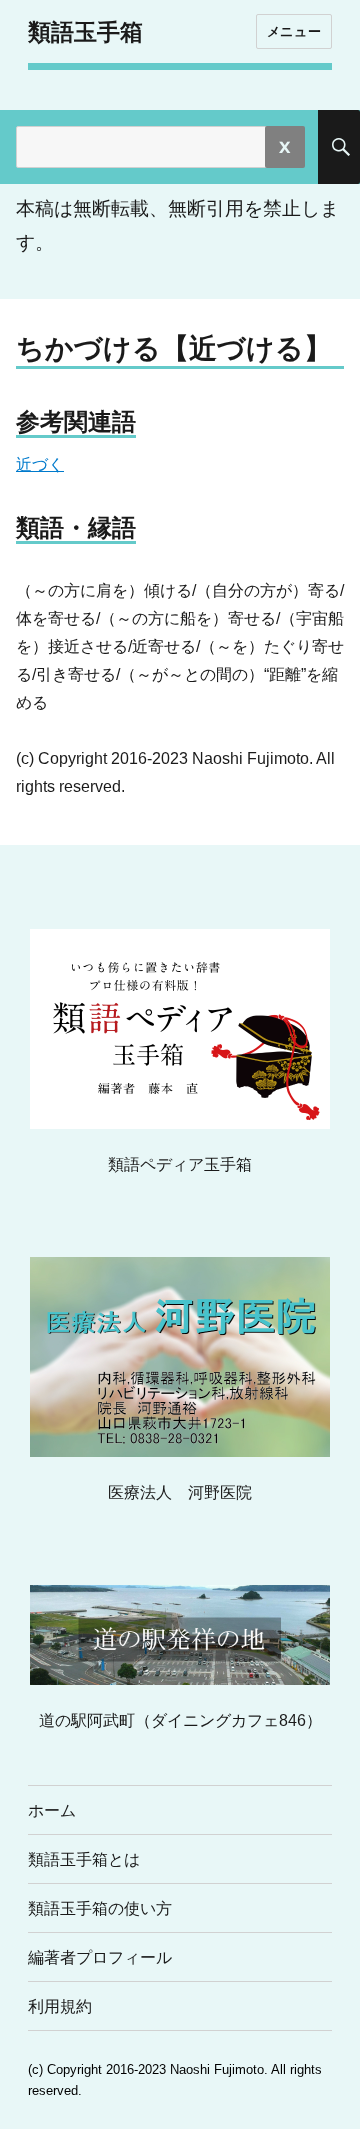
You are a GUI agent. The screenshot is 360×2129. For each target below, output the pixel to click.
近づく (40, 464)
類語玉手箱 (85, 32)
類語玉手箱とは (84, 1859)
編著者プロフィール (100, 1957)
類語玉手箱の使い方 (100, 1908)
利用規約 (60, 2006)
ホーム (52, 1810)
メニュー (294, 31)
